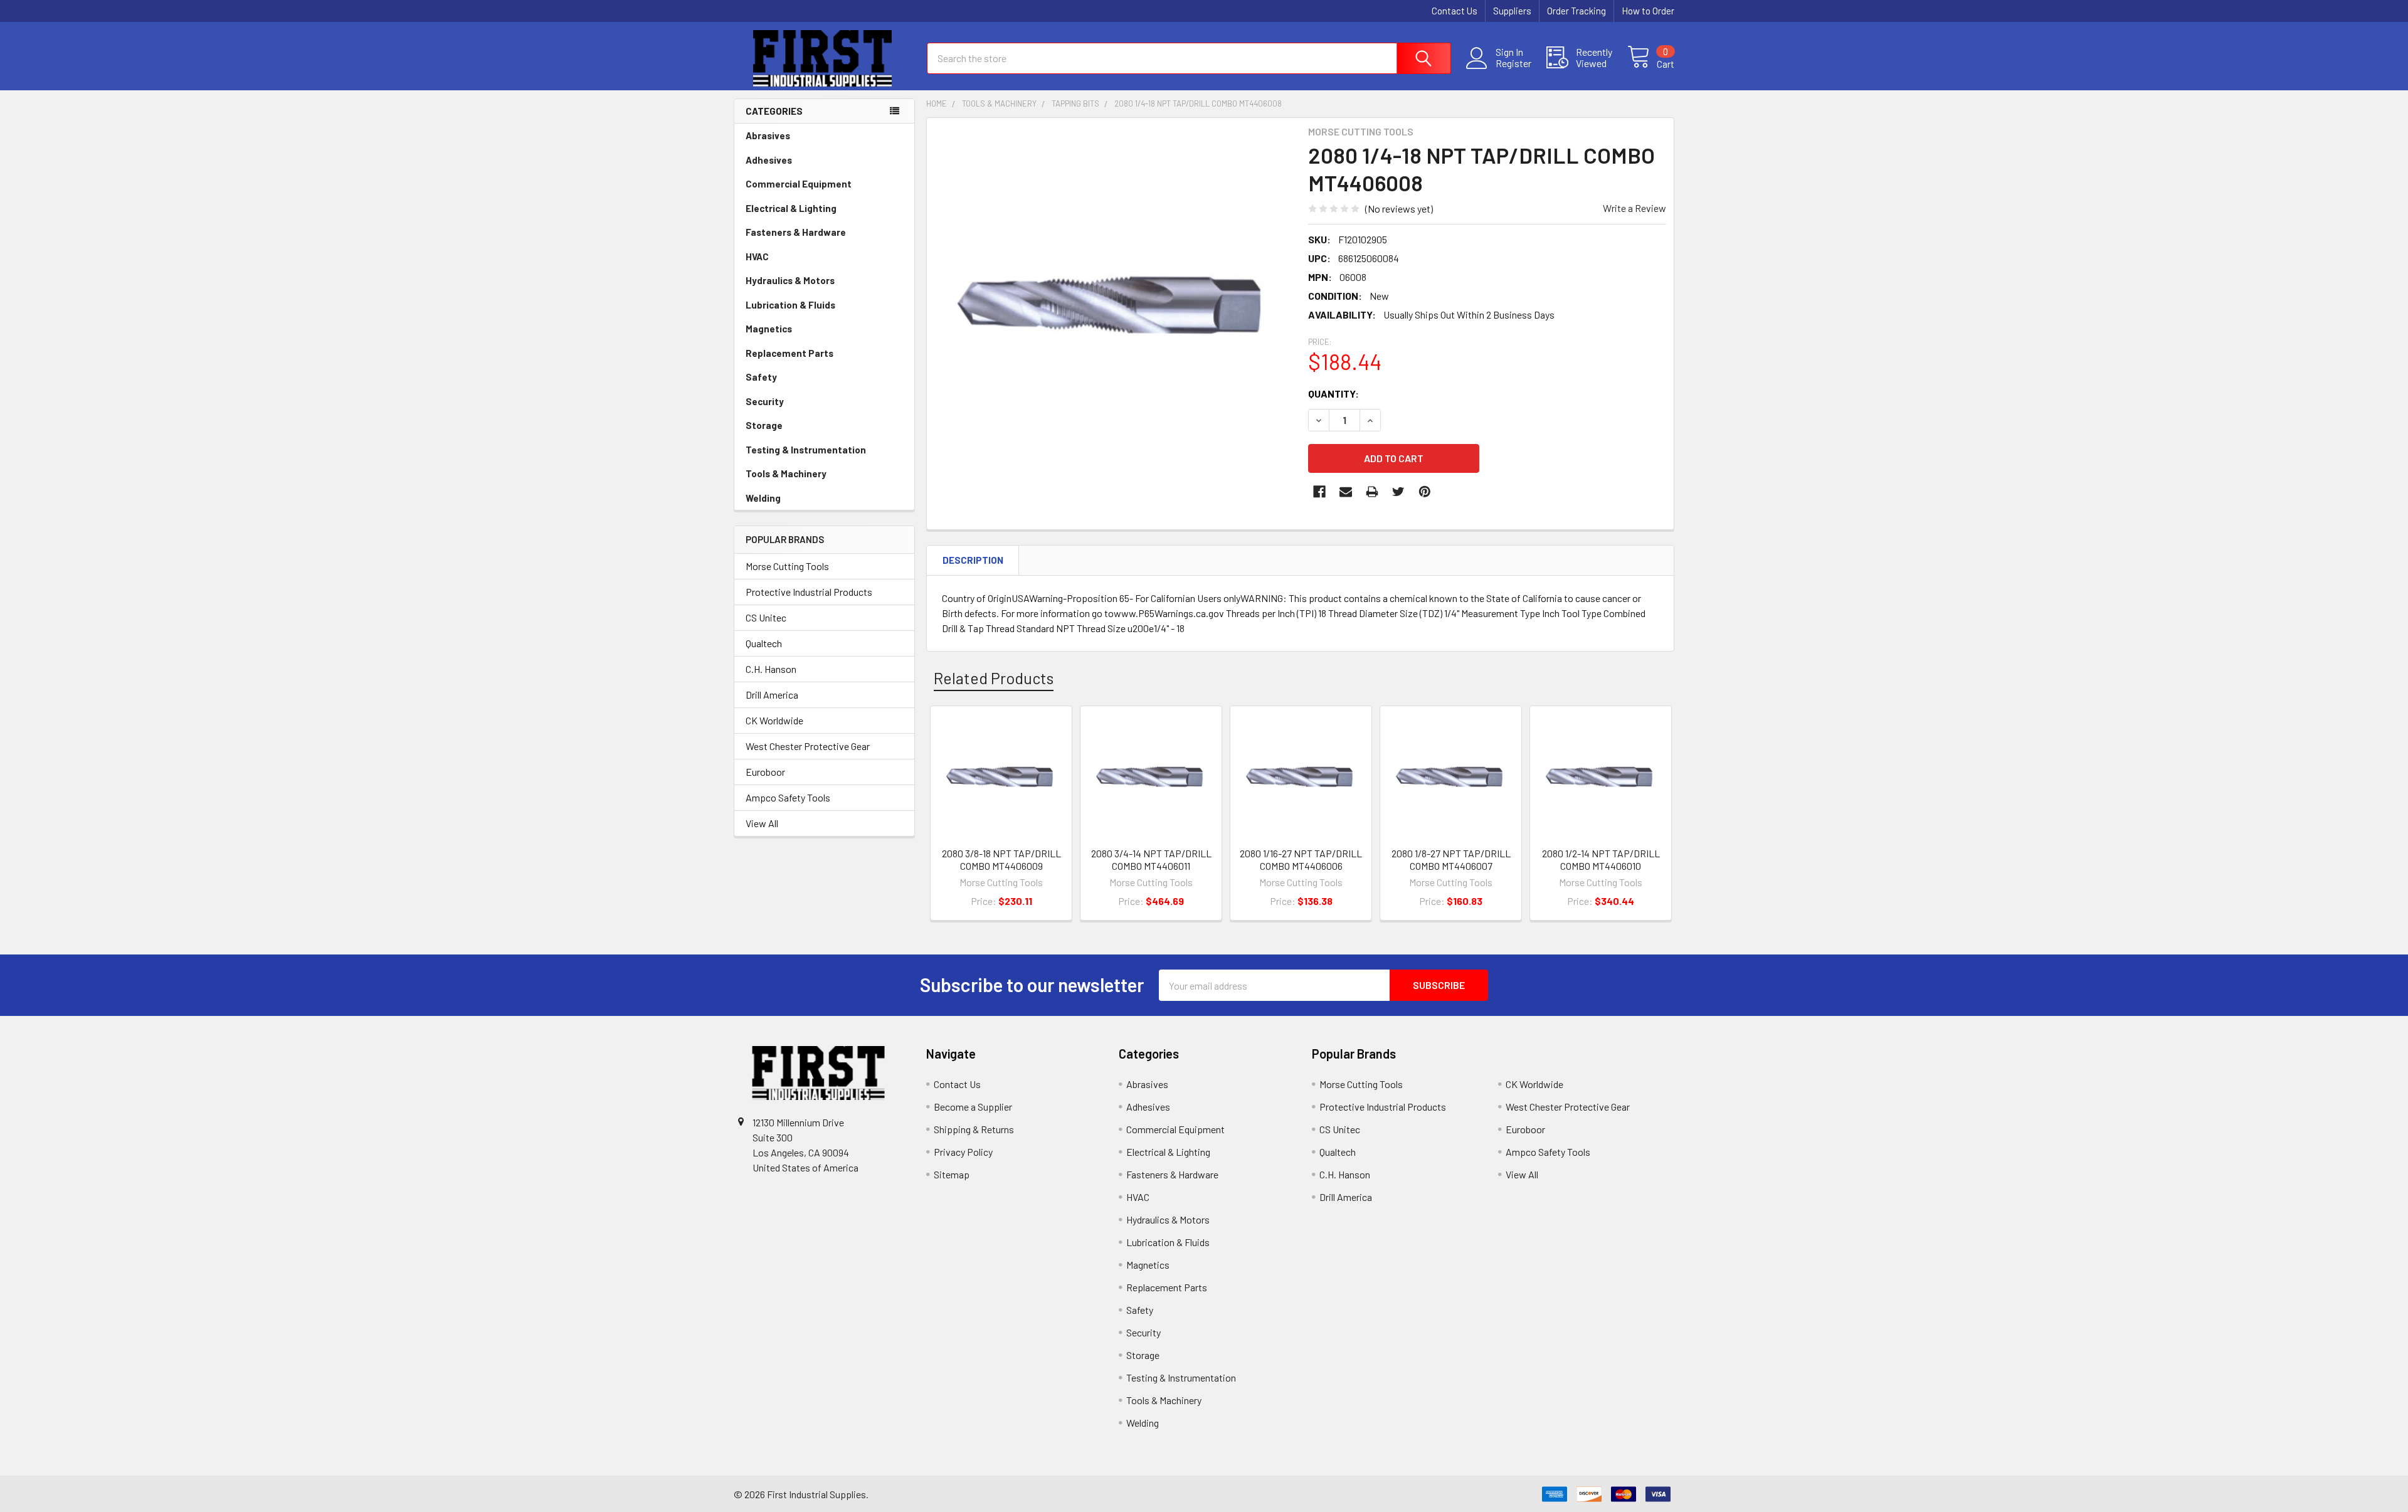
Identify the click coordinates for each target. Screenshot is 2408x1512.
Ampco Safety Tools (788, 797)
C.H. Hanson (771, 669)
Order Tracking (1576, 11)
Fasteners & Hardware (796, 232)
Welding (763, 498)
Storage (764, 425)
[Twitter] (1398, 492)
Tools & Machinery (786, 473)
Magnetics (769, 329)
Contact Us (1455, 11)
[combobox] (1189, 58)
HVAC (757, 256)
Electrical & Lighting (791, 208)
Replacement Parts (789, 353)
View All (762, 823)
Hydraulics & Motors (790, 280)
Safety (761, 377)
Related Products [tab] (994, 678)
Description (973, 560)
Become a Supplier (973, 1107)
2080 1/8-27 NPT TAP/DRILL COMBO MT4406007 (1451, 859)
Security (765, 401)
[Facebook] (1319, 492)
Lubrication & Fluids (790, 305)
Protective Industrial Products (809, 592)
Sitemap (952, 1174)
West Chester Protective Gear (808, 746)
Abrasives (768, 135)
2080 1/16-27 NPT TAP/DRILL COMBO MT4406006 (1301, 859)
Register (1513, 63)
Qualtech (764, 643)
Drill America (772, 695)
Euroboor (765, 772)
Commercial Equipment (799, 184)
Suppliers (1512, 11)
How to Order (1648, 11)
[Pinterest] (1425, 492)
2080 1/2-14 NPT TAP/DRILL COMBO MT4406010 (1601, 859)
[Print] (1372, 492)
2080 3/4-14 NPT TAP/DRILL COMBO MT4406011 (1151, 859)
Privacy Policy (963, 1152)
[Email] (1346, 492)
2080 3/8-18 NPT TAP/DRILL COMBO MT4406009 (1001, 859)
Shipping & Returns (974, 1129)
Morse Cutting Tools (787, 566)
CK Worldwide (774, 720)
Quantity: (1333, 394)
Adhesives (769, 160)
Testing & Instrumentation (806, 450)
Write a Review (1634, 208)
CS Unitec (766, 617)
